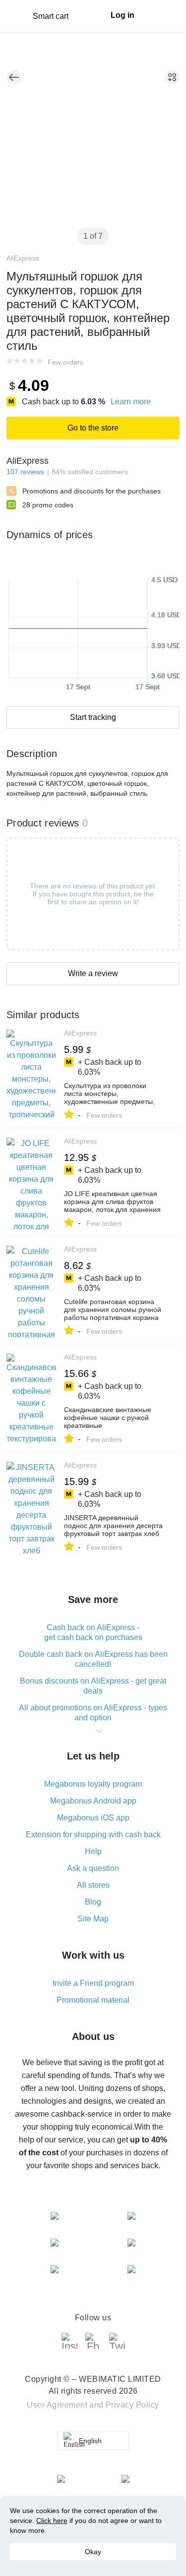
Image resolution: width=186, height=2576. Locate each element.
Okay (93, 2552)
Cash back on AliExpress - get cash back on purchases (93, 1632)
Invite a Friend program (93, 1983)
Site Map (93, 1919)
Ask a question (93, 1868)
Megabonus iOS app (93, 1818)
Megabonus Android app (93, 1801)
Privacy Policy (132, 2405)
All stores (93, 1885)
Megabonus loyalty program (93, 1784)
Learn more (131, 402)
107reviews (25, 472)
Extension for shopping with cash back (93, 1835)
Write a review (93, 973)
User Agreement (57, 2405)
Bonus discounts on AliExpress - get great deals (93, 1686)
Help (93, 1851)
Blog (93, 1902)
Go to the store (93, 428)
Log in (123, 15)
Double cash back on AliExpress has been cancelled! (93, 1659)
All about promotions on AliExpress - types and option (93, 1713)
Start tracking (93, 717)
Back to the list (14, 77)
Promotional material (93, 2000)
